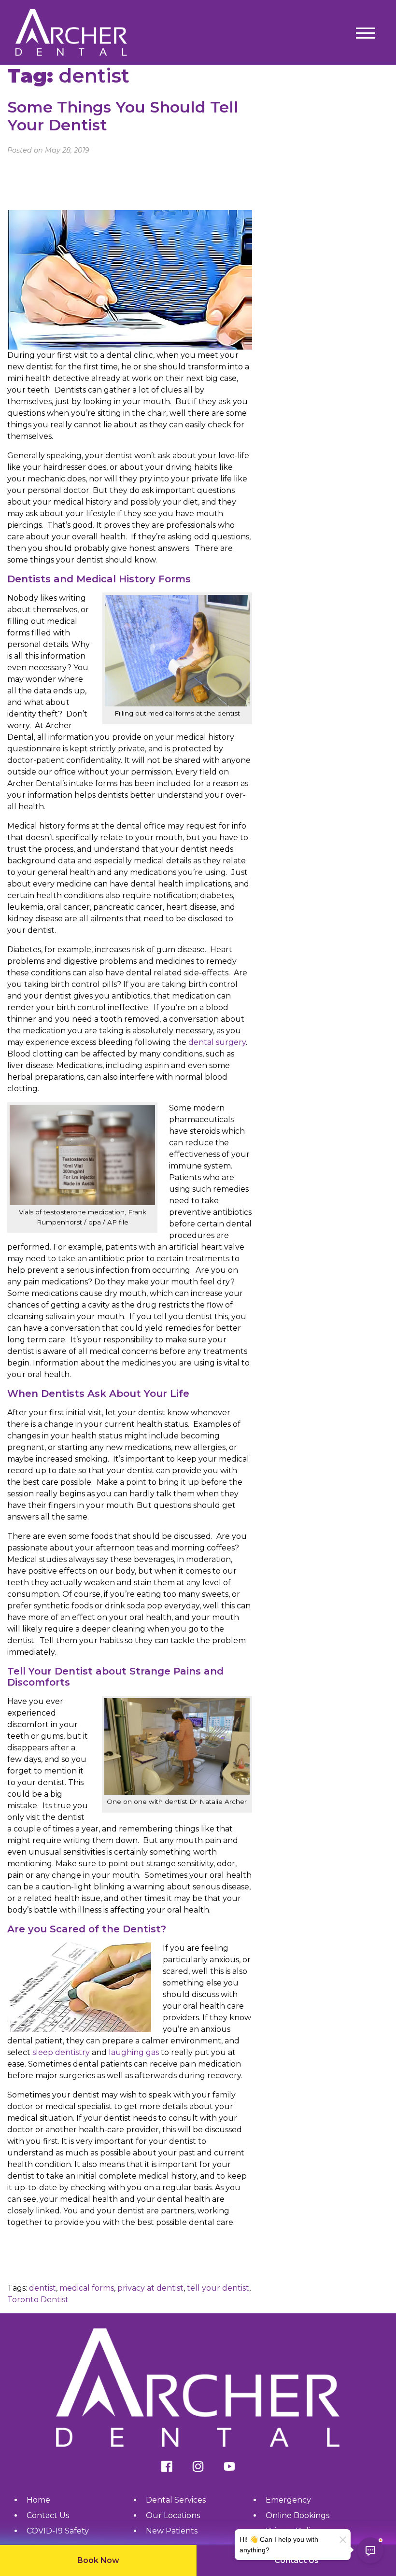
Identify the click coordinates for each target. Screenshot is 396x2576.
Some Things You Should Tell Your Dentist (123, 116)
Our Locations (173, 2515)
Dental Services (176, 2500)
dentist (42, 2288)
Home (38, 2500)
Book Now (98, 2560)
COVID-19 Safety (58, 2531)
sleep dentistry (61, 2052)
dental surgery (217, 1042)
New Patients (172, 2531)
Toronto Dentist (38, 2300)
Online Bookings (297, 2515)
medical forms (87, 2288)
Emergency (288, 2500)
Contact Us (297, 2560)
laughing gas (134, 2052)
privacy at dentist (150, 2288)
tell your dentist (218, 2288)
